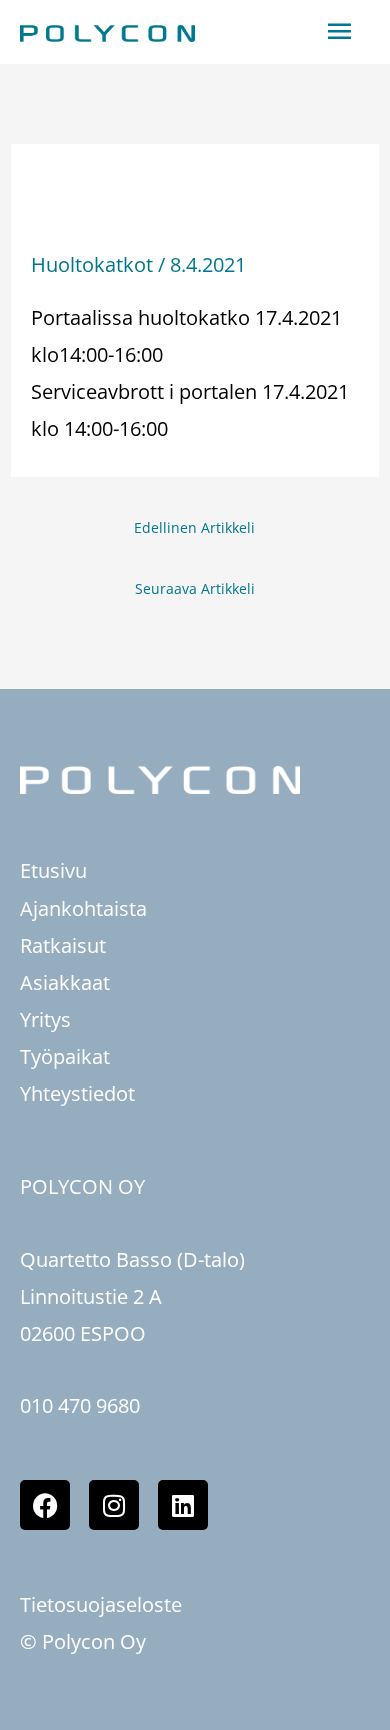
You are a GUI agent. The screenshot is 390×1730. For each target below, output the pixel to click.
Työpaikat (65, 1056)
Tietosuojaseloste (101, 1604)
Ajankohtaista (83, 908)
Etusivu (53, 870)
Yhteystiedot (77, 1093)
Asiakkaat (65, 982)
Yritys (45, 1019)
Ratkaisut (63, 945)
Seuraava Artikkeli (195, 588)
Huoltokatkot (92, 264)
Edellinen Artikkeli (194, 527)
